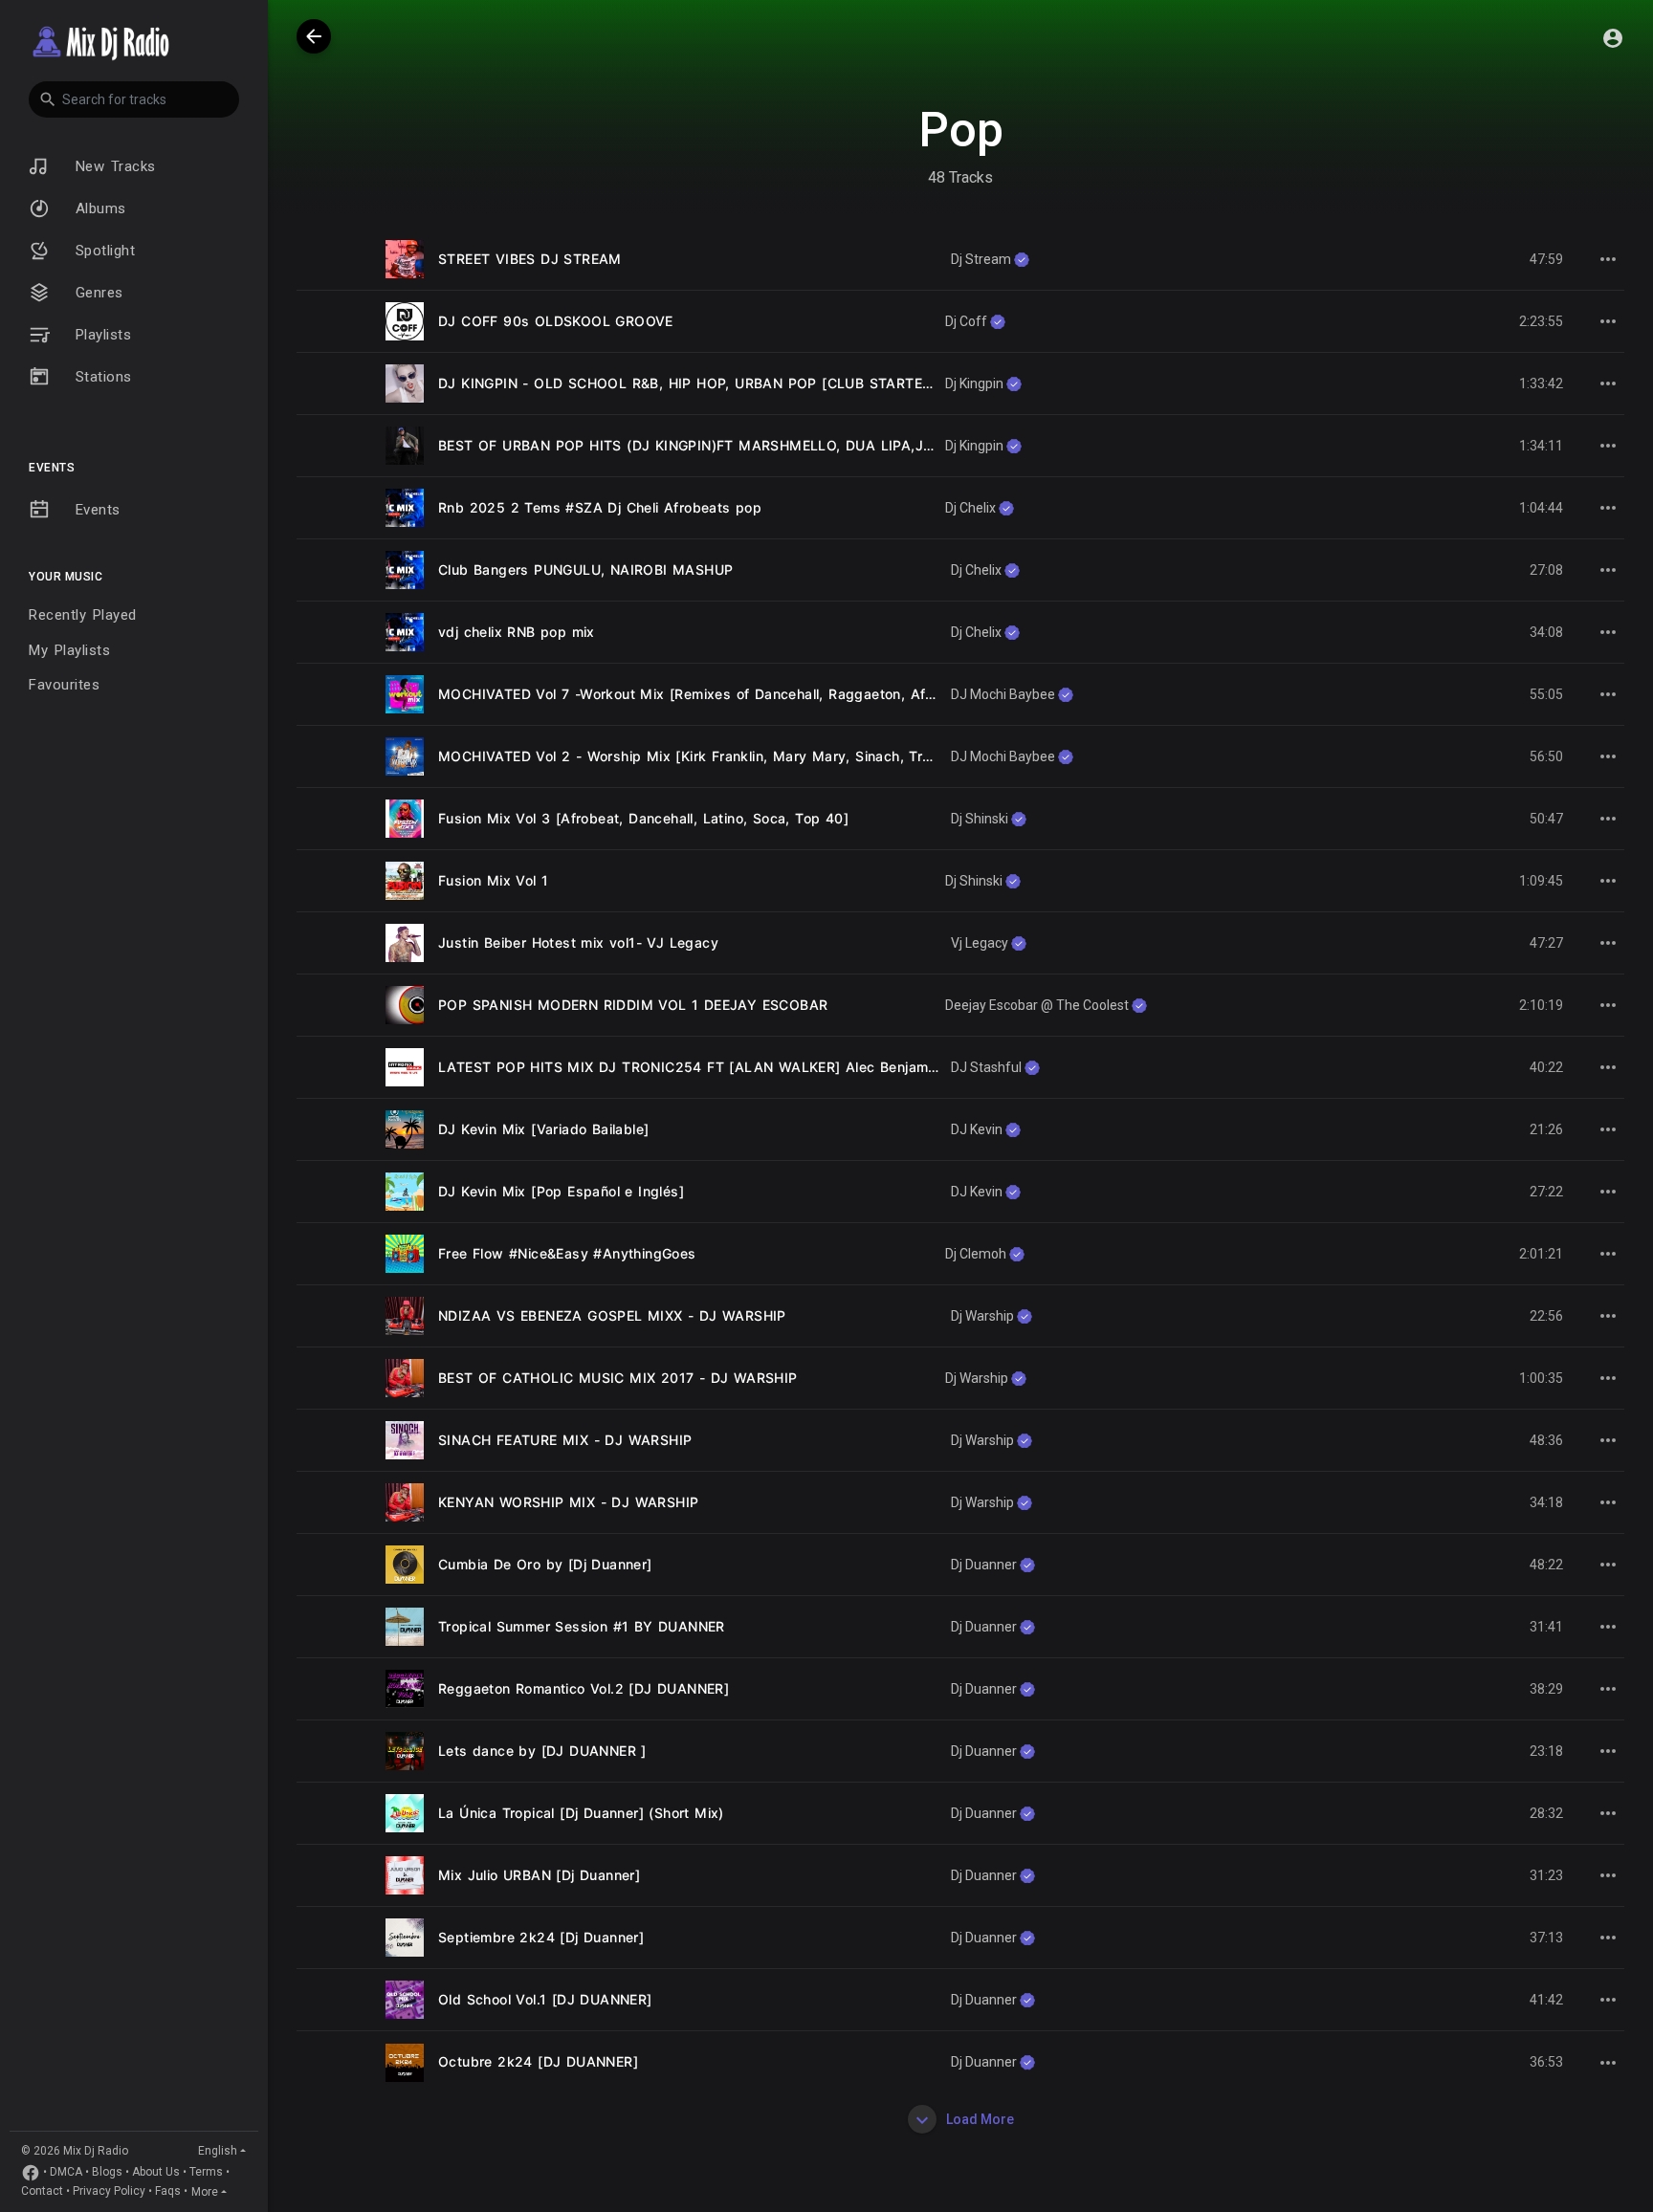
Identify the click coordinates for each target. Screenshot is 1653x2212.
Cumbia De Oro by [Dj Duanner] (545, 1564)
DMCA (66, 2173)
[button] (134, 99)
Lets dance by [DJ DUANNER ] (542, 1751)
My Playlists (69, 650)
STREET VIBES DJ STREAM (530, 259)
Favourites (64, 685)
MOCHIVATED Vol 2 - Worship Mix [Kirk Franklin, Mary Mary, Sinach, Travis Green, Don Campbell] (770, 756)
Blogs (107, 2173)
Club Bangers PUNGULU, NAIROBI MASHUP (585, 569)
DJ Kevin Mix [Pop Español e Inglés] (561, 1191)
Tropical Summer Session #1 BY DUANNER (582, 1626)
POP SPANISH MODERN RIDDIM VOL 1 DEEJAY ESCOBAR (633, 1005)
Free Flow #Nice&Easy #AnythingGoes (567, 1253)
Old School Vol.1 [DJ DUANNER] (545, 1999)
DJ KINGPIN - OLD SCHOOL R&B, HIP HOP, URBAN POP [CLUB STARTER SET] (703, 383)
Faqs (168, 2192)
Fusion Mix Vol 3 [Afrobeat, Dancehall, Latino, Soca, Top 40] (643, 818)
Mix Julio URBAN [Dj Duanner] (539, 1875)
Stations (100, 377)
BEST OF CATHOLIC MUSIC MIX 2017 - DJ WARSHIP (618, 1378)
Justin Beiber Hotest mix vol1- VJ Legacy (578, 942)
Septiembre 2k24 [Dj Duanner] (541, 1937)
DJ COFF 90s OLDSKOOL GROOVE (556, 321)
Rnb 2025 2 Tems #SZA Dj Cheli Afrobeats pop (600, 507)
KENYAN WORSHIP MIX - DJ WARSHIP (568, 1502)
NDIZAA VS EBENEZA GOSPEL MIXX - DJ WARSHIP (612, 1315)
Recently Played (83, 615)
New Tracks (112, 166)
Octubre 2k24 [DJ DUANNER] (538, 2061)
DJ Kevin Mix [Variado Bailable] (543, 1129)
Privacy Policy (109, 2192)
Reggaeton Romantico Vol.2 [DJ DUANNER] (584, 1688)
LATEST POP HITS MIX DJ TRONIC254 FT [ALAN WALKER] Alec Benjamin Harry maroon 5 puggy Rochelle (798, 1067)
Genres (96, 293)
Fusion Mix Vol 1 (493, 880)
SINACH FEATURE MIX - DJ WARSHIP (565, 1440)
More (205, 2192)
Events (95, 510)
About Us (156, 2173)
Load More (979, 2119)
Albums (98, 208)
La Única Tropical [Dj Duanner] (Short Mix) (581, 1813)
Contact (42, 2192)
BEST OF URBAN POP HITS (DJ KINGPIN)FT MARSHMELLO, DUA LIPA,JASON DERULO (731, 445)
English (218, 2151)
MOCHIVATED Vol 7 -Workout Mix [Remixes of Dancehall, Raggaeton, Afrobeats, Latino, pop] (753, 694)
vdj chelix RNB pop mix (517, 632)
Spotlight (102, 251)
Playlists (100, 335)
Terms (206, 2173)
